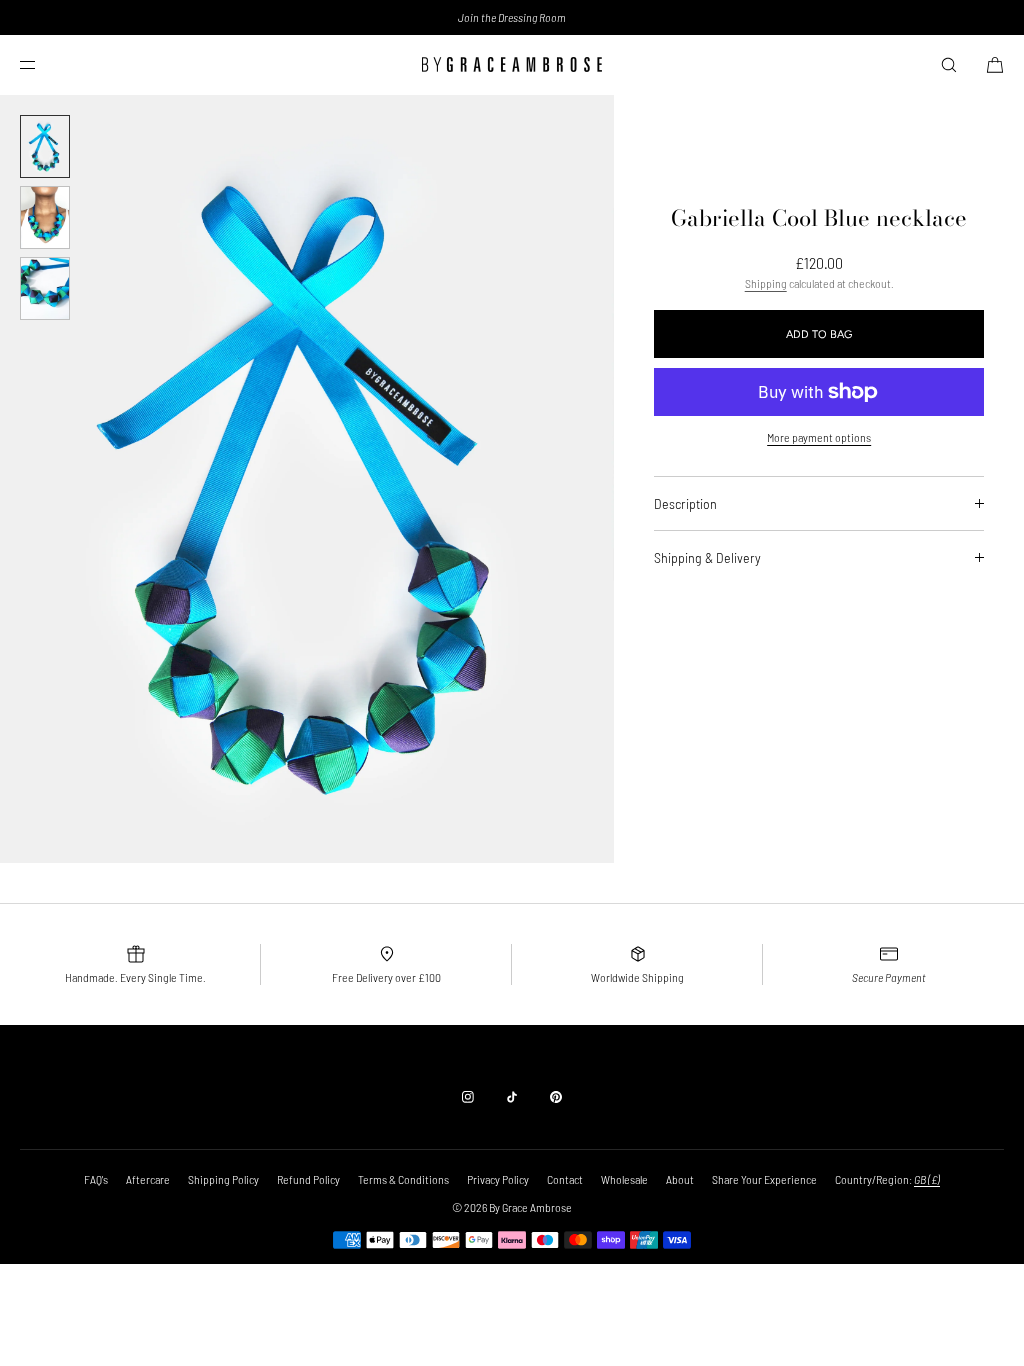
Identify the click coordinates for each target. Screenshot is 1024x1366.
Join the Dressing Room (512, 17)
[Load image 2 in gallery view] (45, 217)
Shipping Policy (223, 1179)
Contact (565, 1179)
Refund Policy (308, 1179)
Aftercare (148, 1179)
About (680, 1179)
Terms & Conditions (403, 1179)
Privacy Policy (498, 1179)
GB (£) (927, 1179)
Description (685, 503)
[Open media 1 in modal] (307, 479)
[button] (949, 64)
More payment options (819, 437)
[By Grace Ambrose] (512, 65)
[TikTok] (512, 1097)
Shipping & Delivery (707, 557)
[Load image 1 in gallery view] (45, 146)
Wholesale (624, 1179)
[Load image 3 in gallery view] (45, 288)
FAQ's (96, 1179)
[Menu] (44, 64)
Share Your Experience (764, 1179)
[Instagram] (468, 1097)
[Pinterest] (556, 1097)
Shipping (766, 283)
